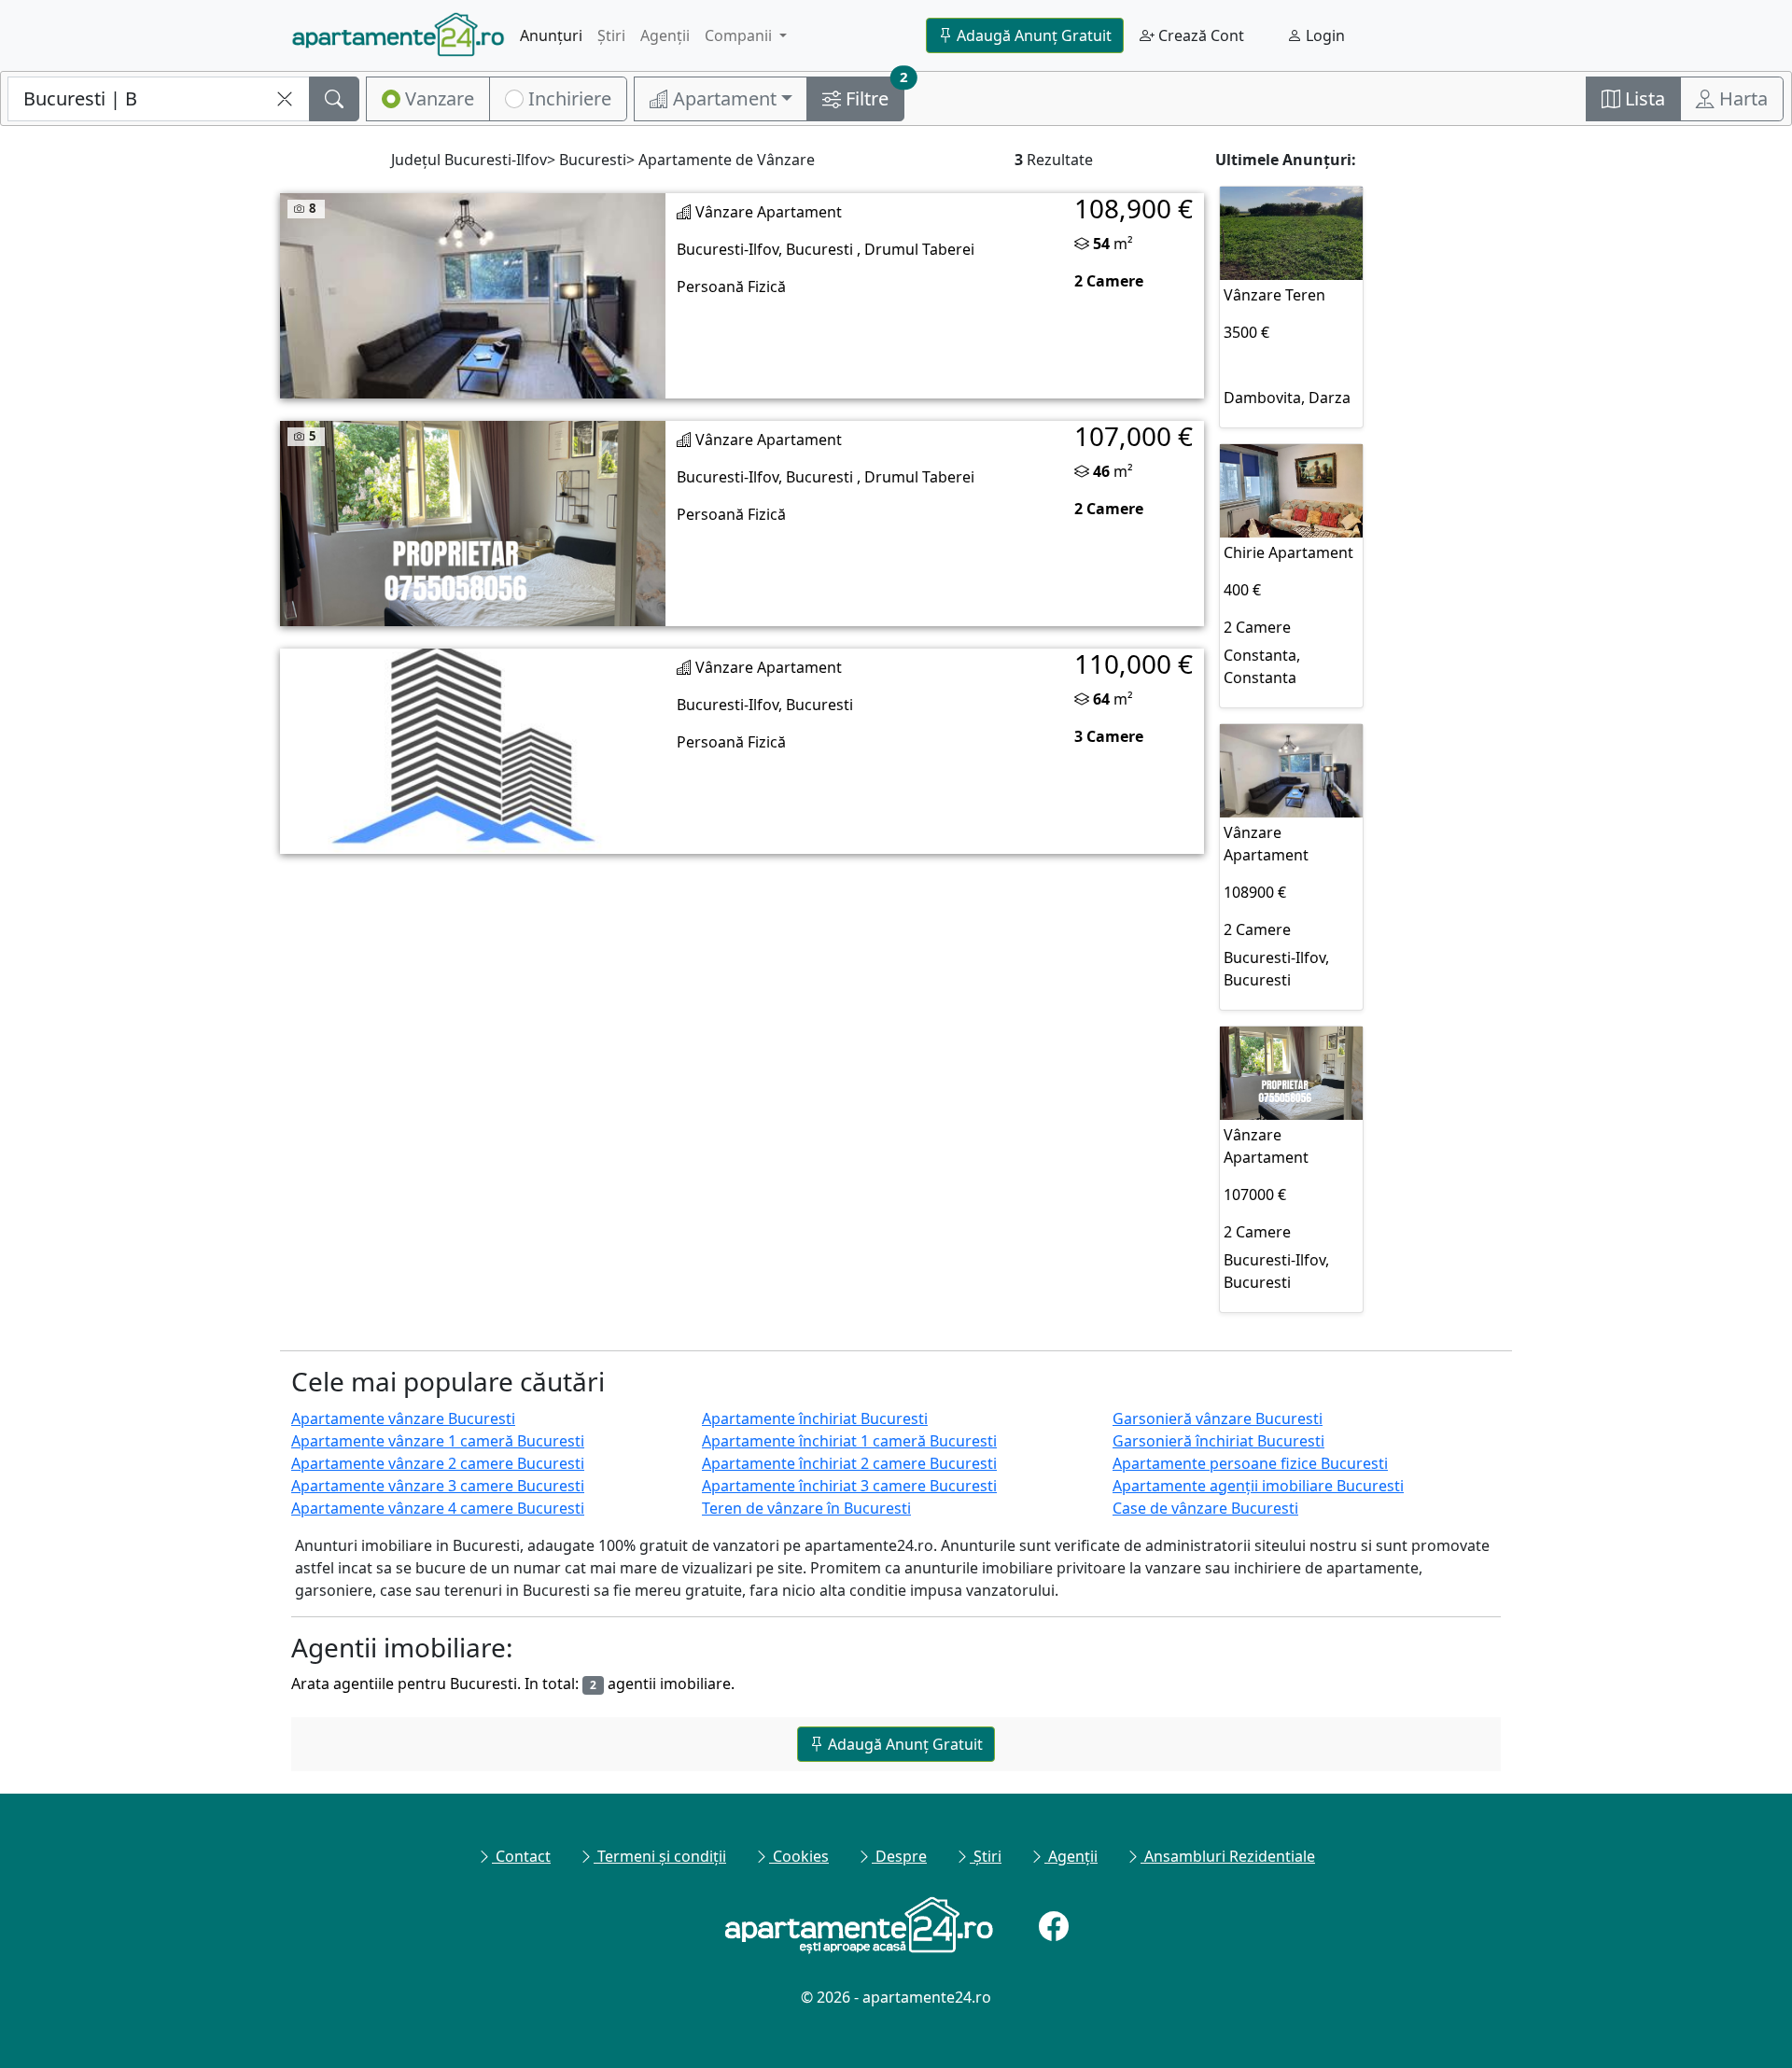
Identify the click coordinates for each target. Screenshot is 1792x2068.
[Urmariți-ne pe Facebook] (1054, 1926)
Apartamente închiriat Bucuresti (815, 1418)
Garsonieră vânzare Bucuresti (1218, 1418)
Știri (611, 35)
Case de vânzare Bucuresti (1205, 1508)
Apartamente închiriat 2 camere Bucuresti (849, 1463)
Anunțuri (551, 35)
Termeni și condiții (660, 1856)
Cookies (799, 1856)
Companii (740, 35)
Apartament (722, 98)
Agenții (665, 35)
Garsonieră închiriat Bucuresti (1218, 1441)
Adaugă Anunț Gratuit (1032, 35)
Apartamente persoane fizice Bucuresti (1250, 1463)
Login (1323, 35)
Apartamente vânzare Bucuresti (403, 1418)
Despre (899, 1856)
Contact (521, 1856)
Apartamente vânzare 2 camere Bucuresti (438, 1463)
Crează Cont (1199, 35)
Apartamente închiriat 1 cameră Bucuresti (849, 1441)
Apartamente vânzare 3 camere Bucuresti (438, 1486)
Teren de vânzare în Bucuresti (806, 1508)
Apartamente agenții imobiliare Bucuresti (1258, 1486)
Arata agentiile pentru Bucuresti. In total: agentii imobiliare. (513, 1684)
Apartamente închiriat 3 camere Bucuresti (849, 1486)
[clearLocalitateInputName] (285, 99)
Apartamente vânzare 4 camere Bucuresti (438, 1508)
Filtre (873, 94)
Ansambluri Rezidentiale (1228, 1856)
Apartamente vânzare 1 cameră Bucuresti (438, 1441)
